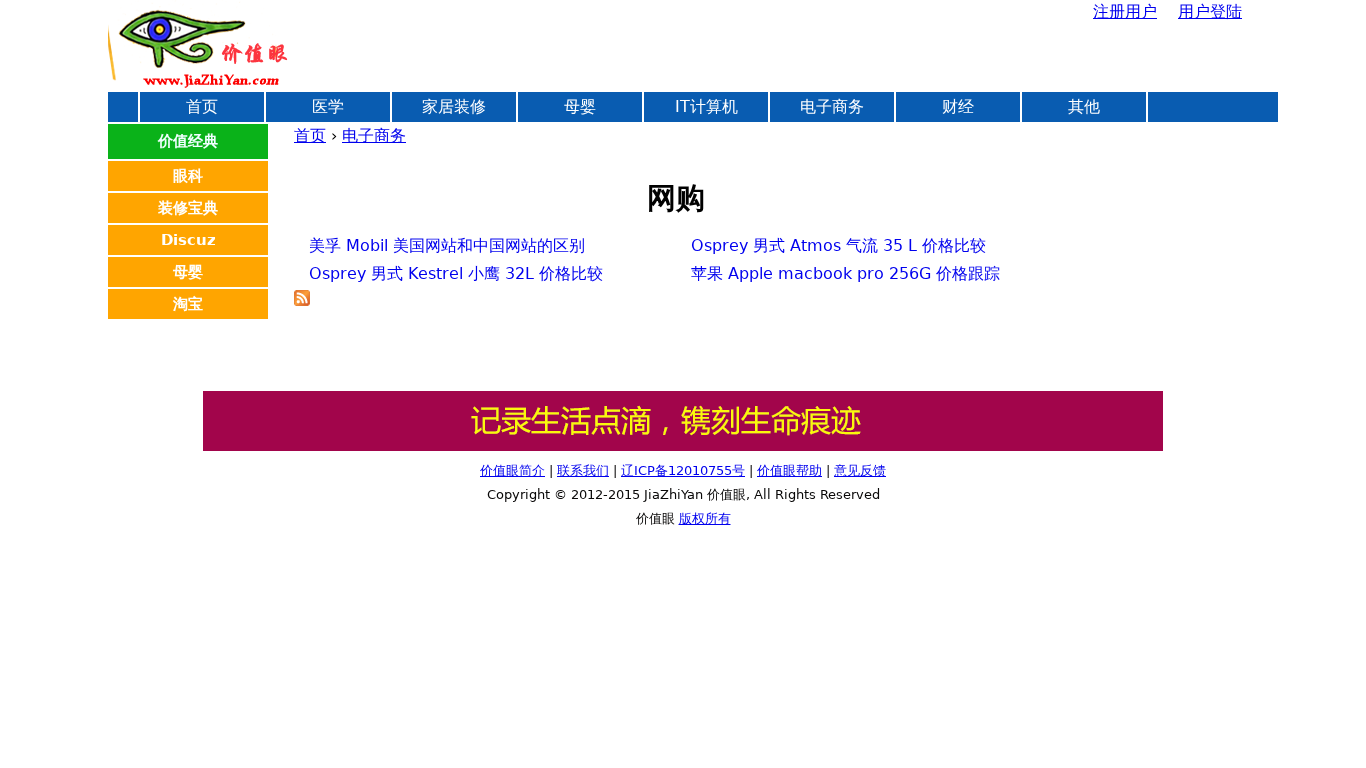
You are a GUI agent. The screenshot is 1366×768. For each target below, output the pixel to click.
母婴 (580, 106)
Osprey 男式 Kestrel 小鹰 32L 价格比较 (456, 273)
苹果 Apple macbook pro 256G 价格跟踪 (845, 273)
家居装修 (454, 106)
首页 (310, 135)
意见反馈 (860, 470)
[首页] (198, 45)
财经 (958, 106)
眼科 (188, 176)
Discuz (188, 240)
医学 (328, 106)
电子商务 (374, 135)
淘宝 (188, 304)
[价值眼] (683, 446)
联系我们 (583, 470)
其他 (1084, 106)
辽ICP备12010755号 (683, 470)
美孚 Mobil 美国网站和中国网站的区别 (447, 245)
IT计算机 (706, 106)
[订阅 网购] (302, 300)
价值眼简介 (512, 470)
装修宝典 (188, 208)
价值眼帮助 (789, 470)
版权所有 (705, 518)
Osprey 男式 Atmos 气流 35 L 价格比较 (838, 245)
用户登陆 (1210, 11)
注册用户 (1125, 11)
